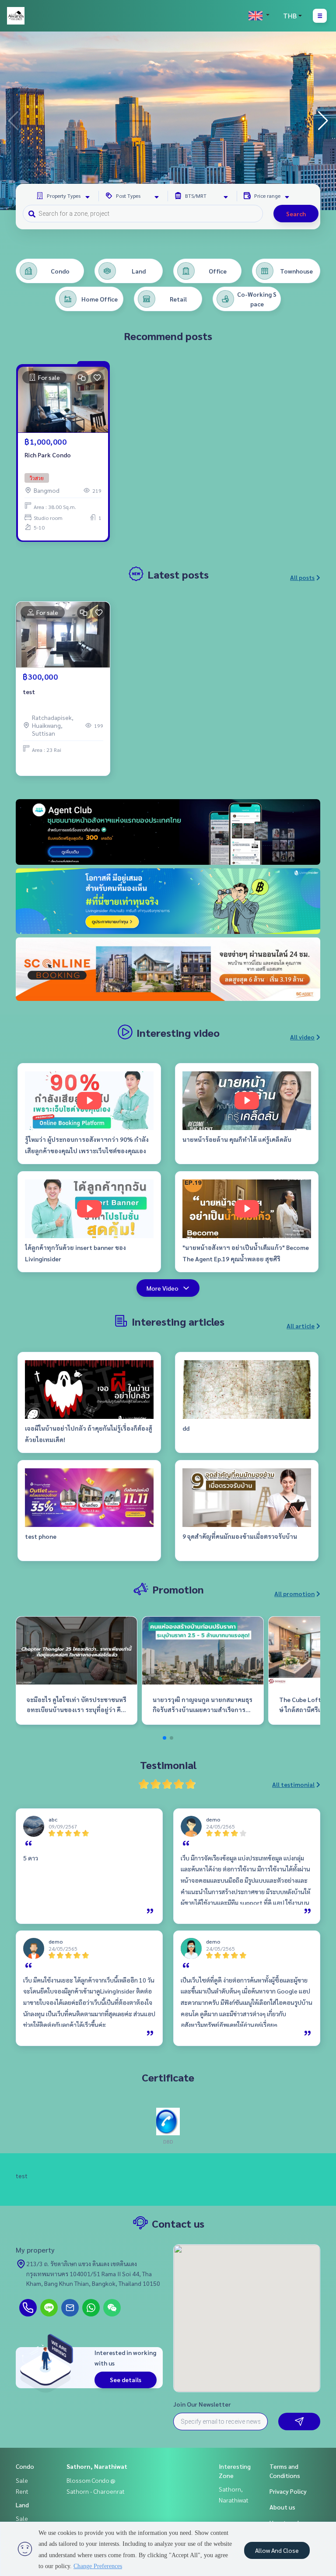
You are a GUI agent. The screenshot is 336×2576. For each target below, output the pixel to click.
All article (301, 1326)
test (29, 691)
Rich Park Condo (48, 455)
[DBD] (168, 2121)
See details (126, 2379)
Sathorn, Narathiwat (97, 2466)
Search (296, 214)
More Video (163, 1288)
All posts (302, 577)
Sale (22, 2480)
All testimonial (293, 1784)
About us (282, 2507)
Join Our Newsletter (202, 2404)
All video (302, 1037)
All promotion (294, 1593)
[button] (323, 121)
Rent (22, 2491)
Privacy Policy (288, 2491)
